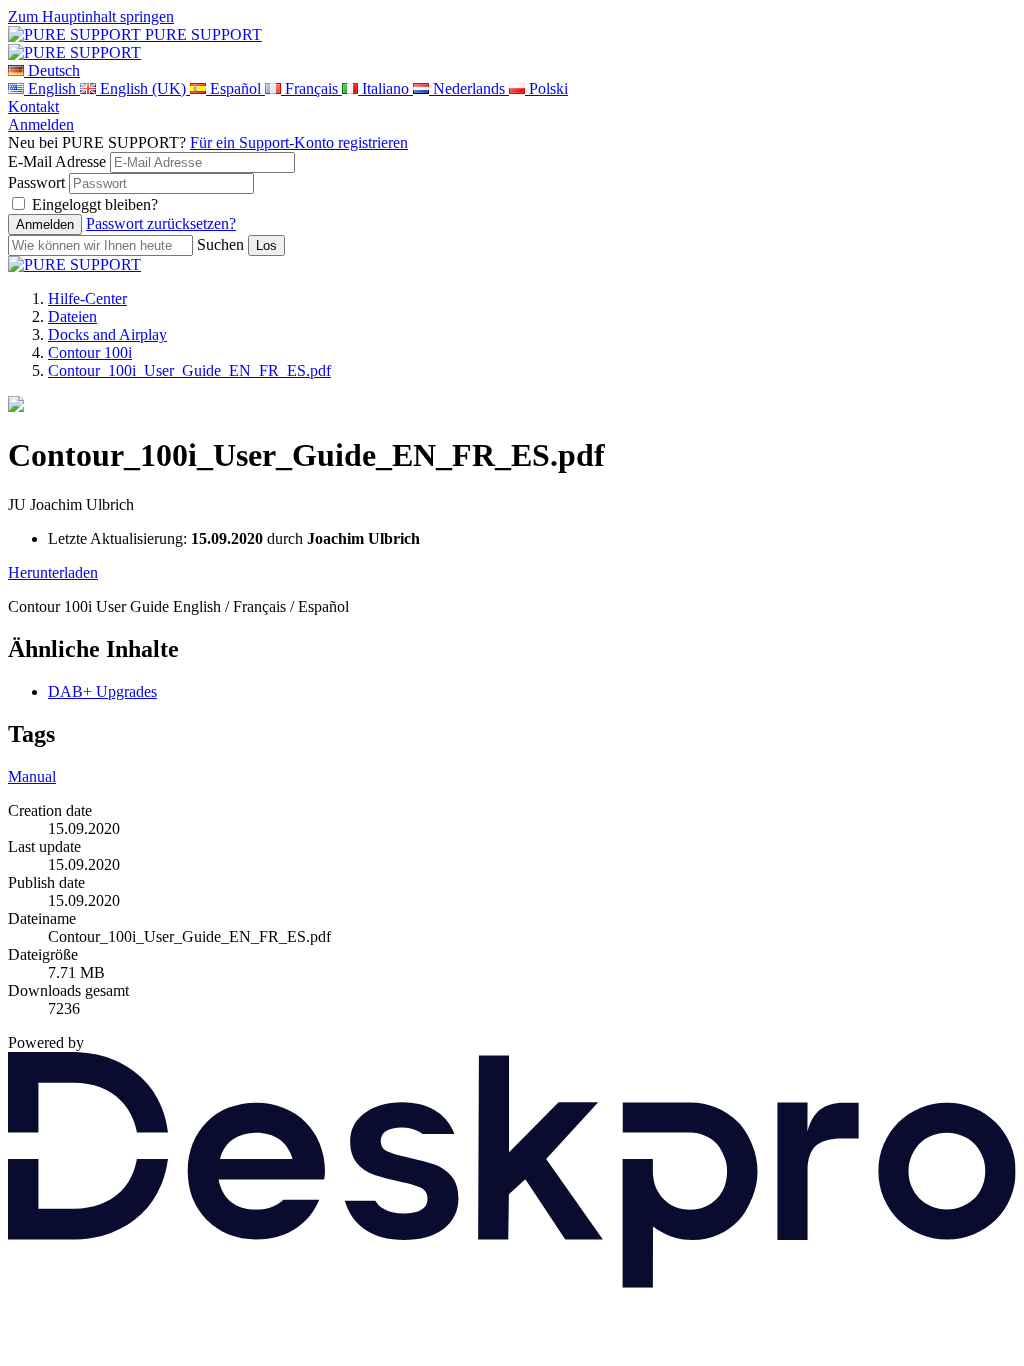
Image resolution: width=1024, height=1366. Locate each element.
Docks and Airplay (107, 334)
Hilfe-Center (87, 298)
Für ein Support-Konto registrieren (299, 142)
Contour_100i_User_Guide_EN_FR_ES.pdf (189, 370)
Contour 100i (90, 352)
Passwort (36, 182)
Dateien (72, 316)
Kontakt (33, 106)
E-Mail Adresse (57, 161)
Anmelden (41, 124)
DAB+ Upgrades (102, 691)
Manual (32, 776)
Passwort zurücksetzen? (161, 223)
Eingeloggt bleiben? (95, 204)
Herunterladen (53, 572)
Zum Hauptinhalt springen (91, 16)
